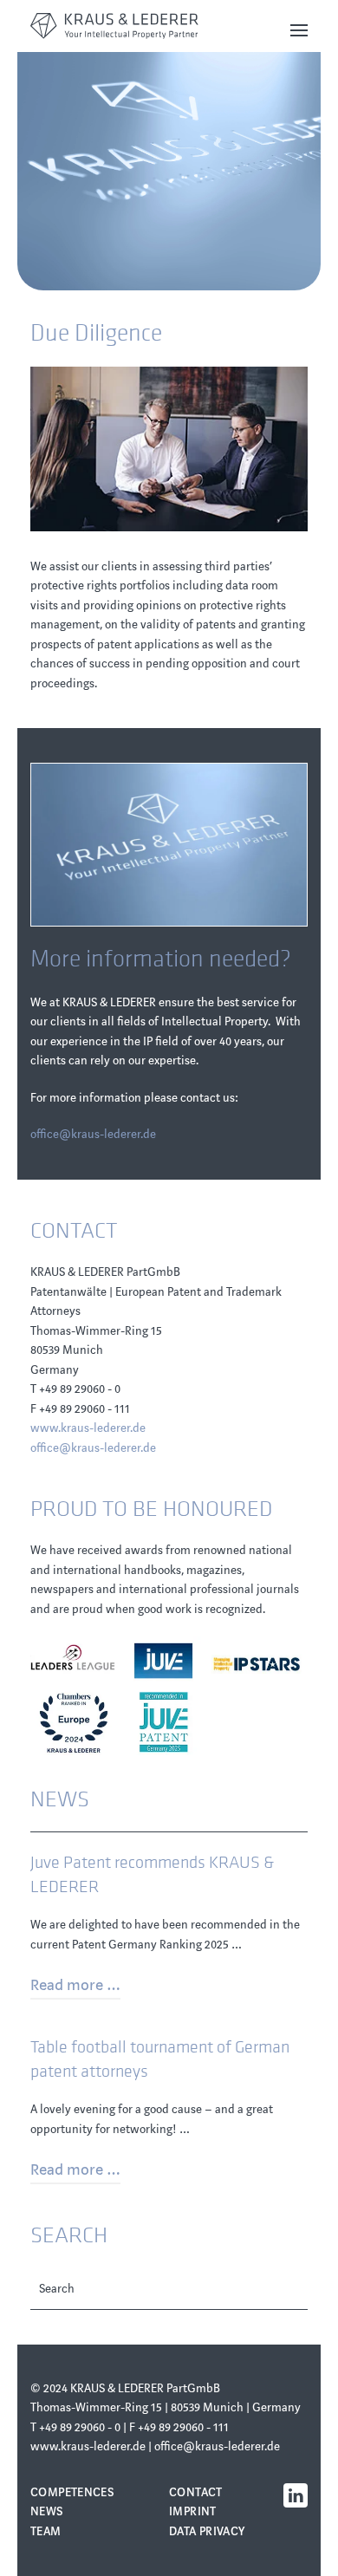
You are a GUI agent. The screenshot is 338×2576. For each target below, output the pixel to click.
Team (46, 2531)
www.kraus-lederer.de (88, 1428)
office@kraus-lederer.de (93, 1134)
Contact (196, 2492)
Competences (72, 2492)
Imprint (193, 2511)
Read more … (75, 1985)
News (47, 2511)
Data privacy (207, 2531)
